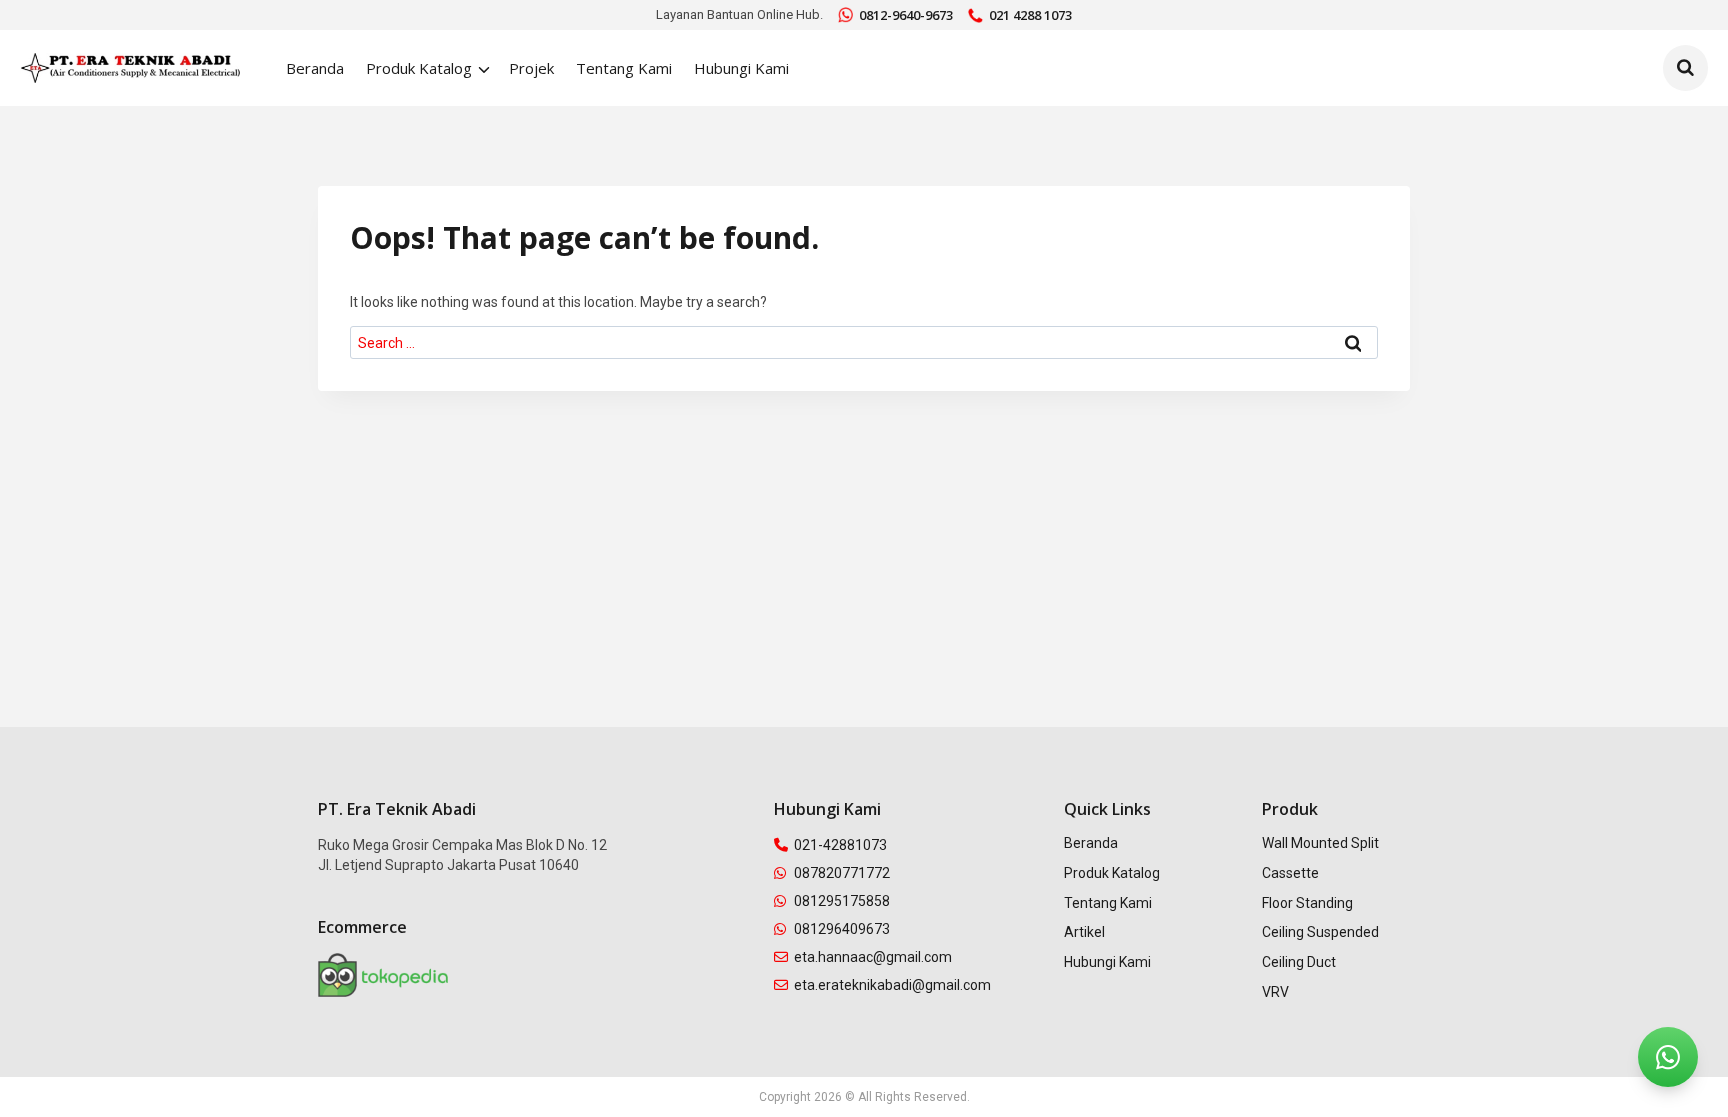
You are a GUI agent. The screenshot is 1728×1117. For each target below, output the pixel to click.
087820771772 (842, 873)
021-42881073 (840, 845)
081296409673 (842, 929)
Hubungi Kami (741, 68)
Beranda (315, 68)
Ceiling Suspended (1320, 932)
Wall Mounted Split (1320, 843)
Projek (531, 68)
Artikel (1084, 932)
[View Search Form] (1685, 68)
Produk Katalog (1112, 873)
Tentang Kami (624, 68)
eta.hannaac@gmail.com (873, 957)
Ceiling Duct (1299, 962)
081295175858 (842, 901)
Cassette (1290, 873)
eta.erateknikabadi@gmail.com (892, 985)
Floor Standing (1307, 903)
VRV (1275, 992)
